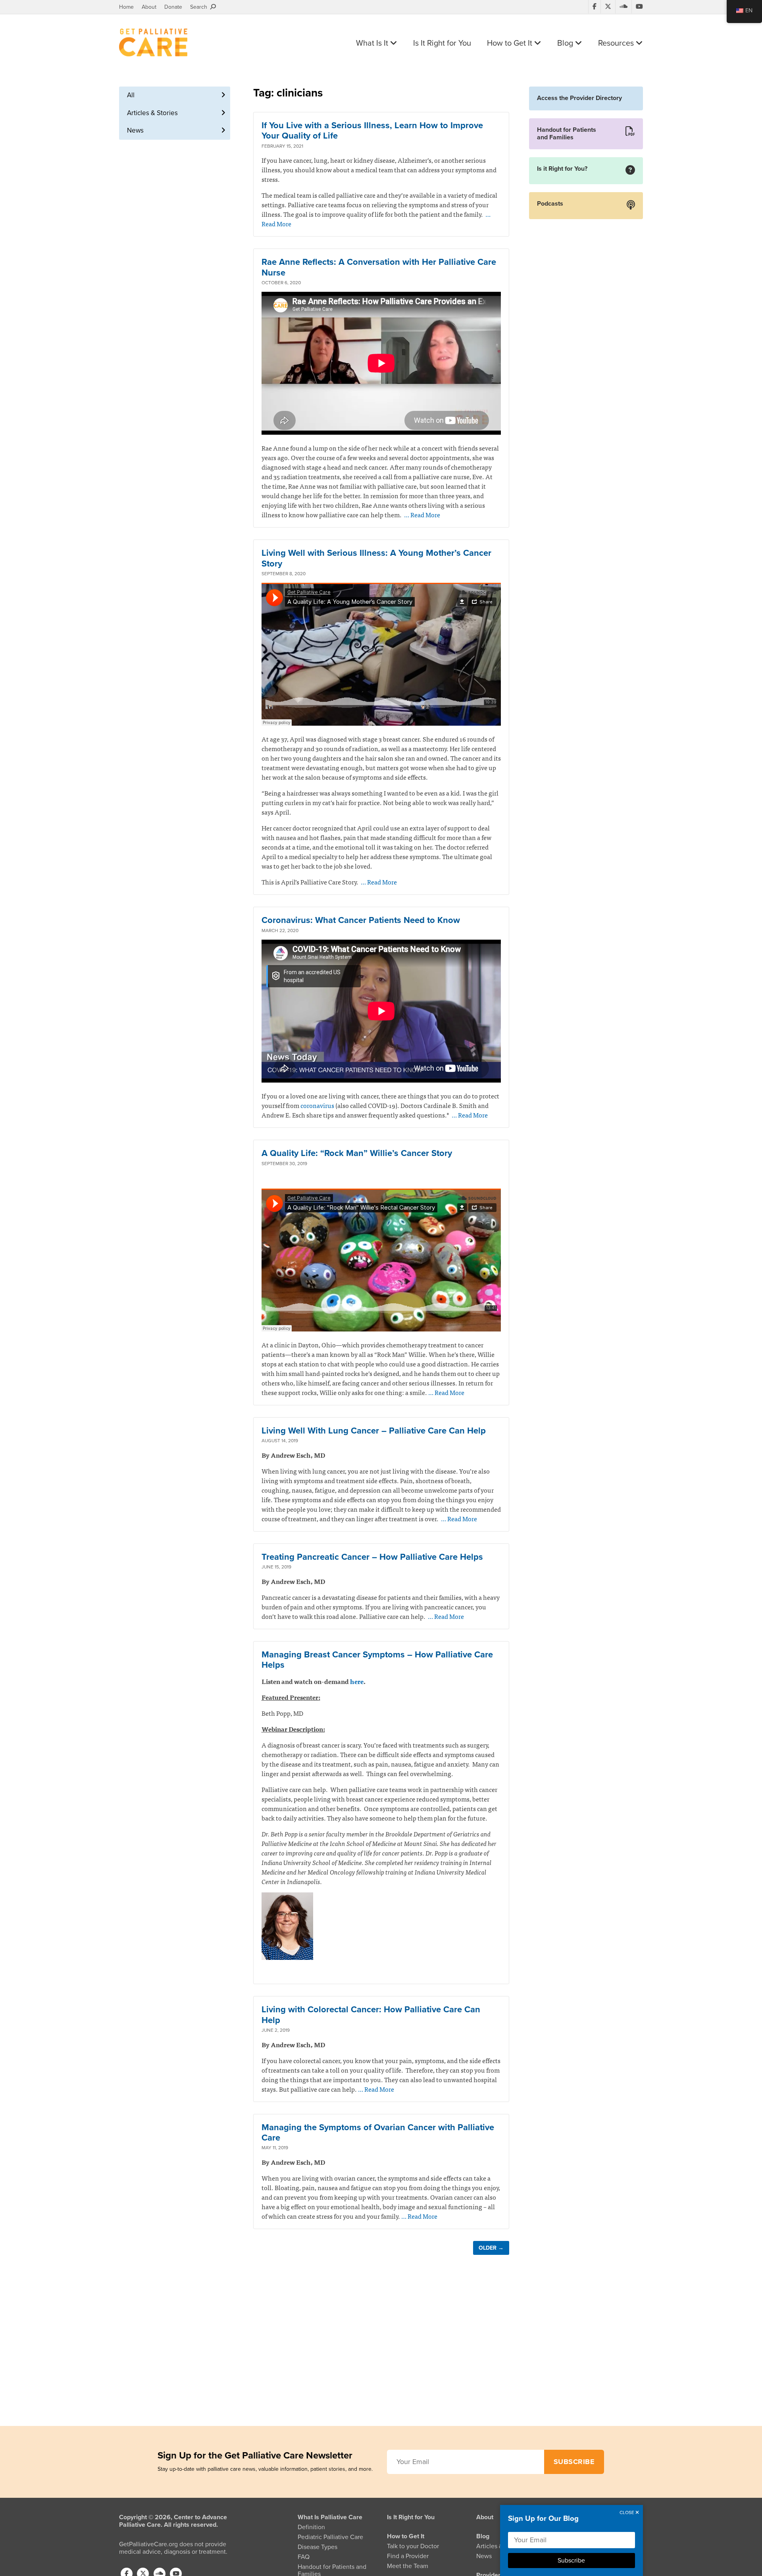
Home (126, 7)
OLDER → (491, 2248)
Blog (566, 43)
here (357, 1681)
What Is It (373, 43)
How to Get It (511, 43)
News (135, 130)
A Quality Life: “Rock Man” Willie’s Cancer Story (357, 1153)
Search (200, 7)
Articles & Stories (152, 113)
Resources (617, 43)
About (149, 7)
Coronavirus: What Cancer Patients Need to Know (361, 920)
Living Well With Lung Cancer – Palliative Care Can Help (374, 1431)
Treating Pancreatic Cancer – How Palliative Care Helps (372, 1557)
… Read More (422, 514)
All (131, 95)
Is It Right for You (442, 43)
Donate (173, 7)
